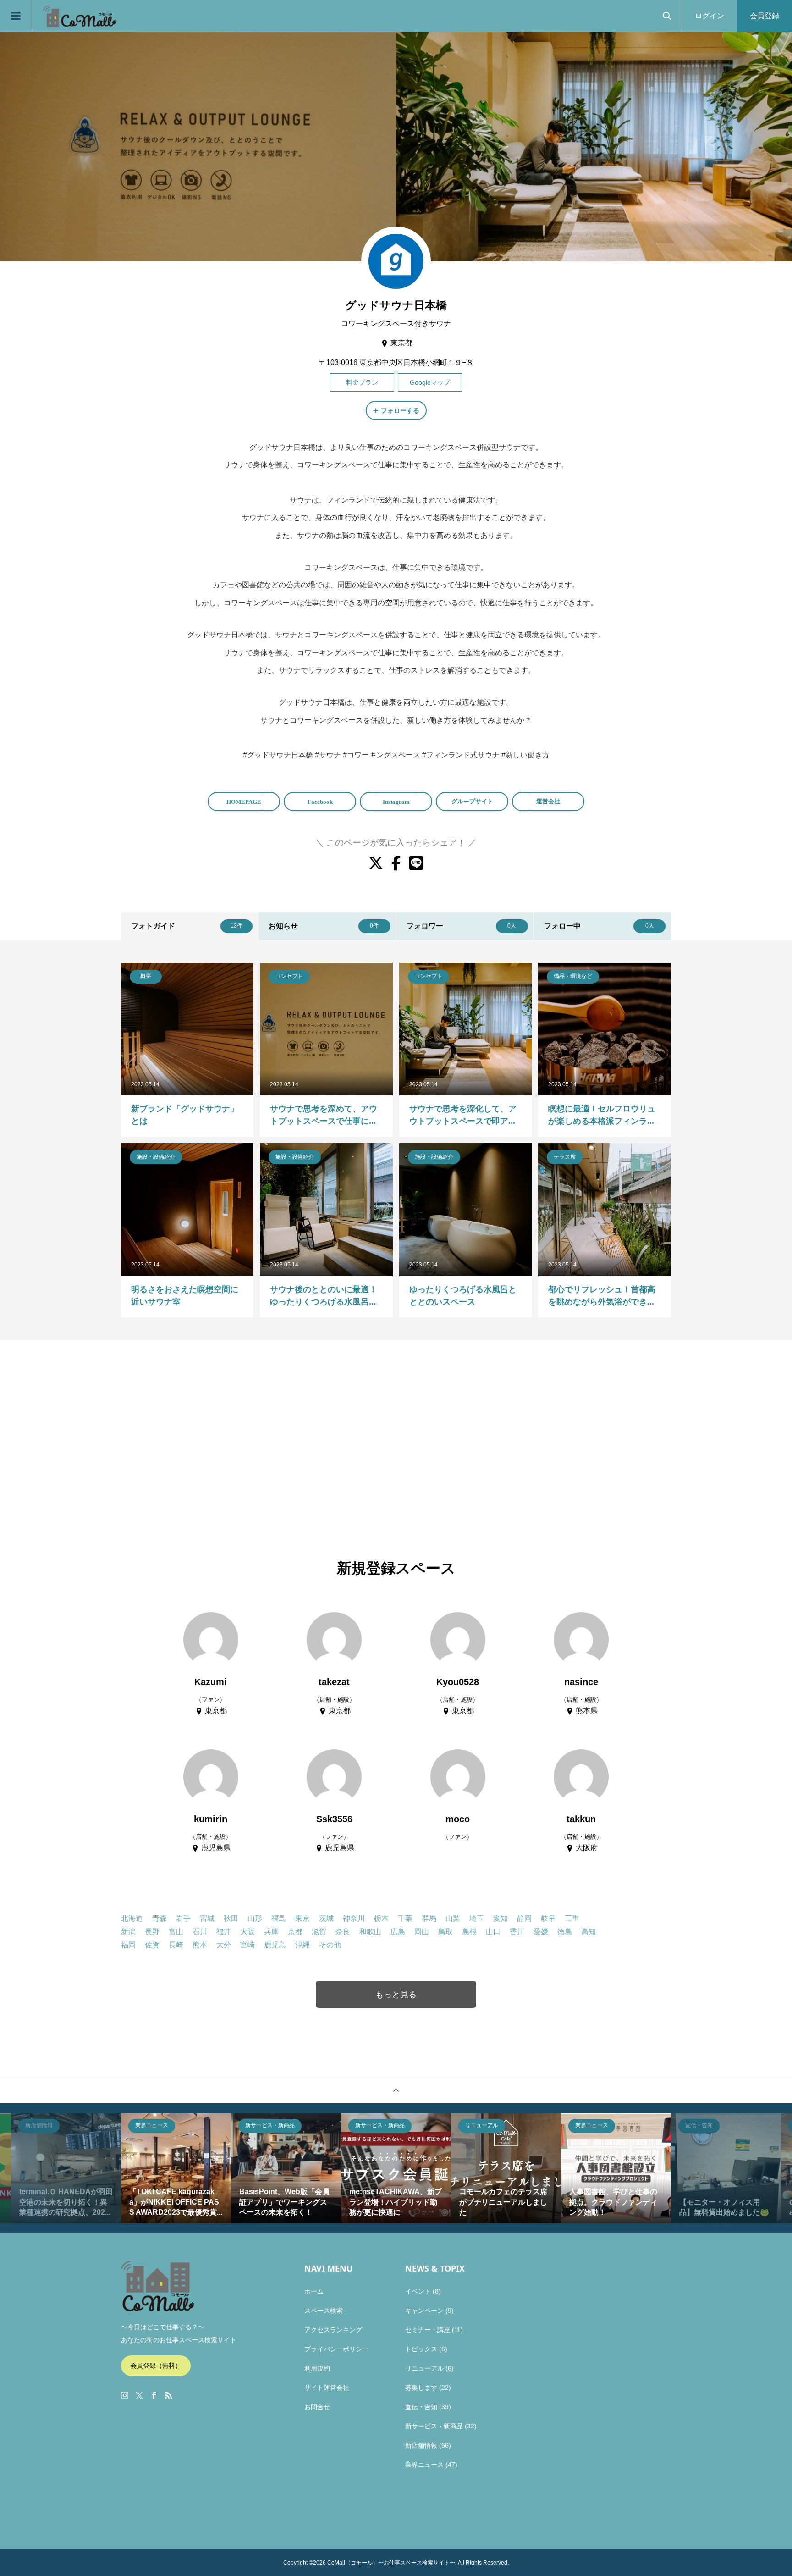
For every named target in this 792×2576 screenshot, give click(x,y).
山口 (493, 1932)
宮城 (207, 1918)
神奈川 (354, 1918)
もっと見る (396, 1995)
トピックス (421, 2349)
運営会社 (548, 801)
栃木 (381, 1918)
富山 (176, 1932)
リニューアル (424, 2368)
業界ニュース (424, 2465)
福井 (224, 1932)
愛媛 (541, 1932)
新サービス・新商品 (434, 2426)
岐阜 (548, 1918)
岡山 (422, 1932)
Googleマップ (430, 382)
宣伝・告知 (421, 2407)
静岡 (524, 1918)
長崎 (176, 1945)
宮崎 (247, 1945)
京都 (295, 1932)
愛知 (500, 1918)
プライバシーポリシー (336, 2349)
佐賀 (152, 1945)
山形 (255, 1918)
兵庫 (271, 1932)
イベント (418, 2291)
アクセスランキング (333, 2330)
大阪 (247, 1932)
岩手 (183, 1918)
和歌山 (370, 1932)
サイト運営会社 (327, 2388)
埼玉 (477, 1918)
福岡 (128, 1945)
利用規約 (317, 2368)
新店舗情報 (421, 2445)
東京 (302, 1918)
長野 (152, 1932)
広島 (398, 1932)
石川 (200, 1932)
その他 (330, 1945)
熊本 (200, 1945)
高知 (588, 1932)
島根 (469, 1932)
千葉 (405, 1918)
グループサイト (472, 801)
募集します (421, 2388)
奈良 (343, 1932)
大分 (224, 1945)
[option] (66, 2168)
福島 (279, 1918)
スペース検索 (324, 2311)
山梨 (453, 1918)
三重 (572, 1918)
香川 (517, 1932)
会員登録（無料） (156, 2366)
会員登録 (764, 16)
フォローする (400, 410)
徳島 (565, 1932)
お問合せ (317, 2407)
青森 (159, 1918)
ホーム (314, 2291)
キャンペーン (424, 2311)
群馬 (429, 1918)
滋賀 (319, 1932)
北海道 (132, 1918)
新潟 (128, 1932)
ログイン (709, 16)
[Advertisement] (396, 1450)
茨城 (326, 1918)
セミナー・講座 (428, 2330)
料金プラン (362, 382)
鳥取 (445, 1932)
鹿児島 (275, 1945)
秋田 (231, 1918)
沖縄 (302, 1945)
